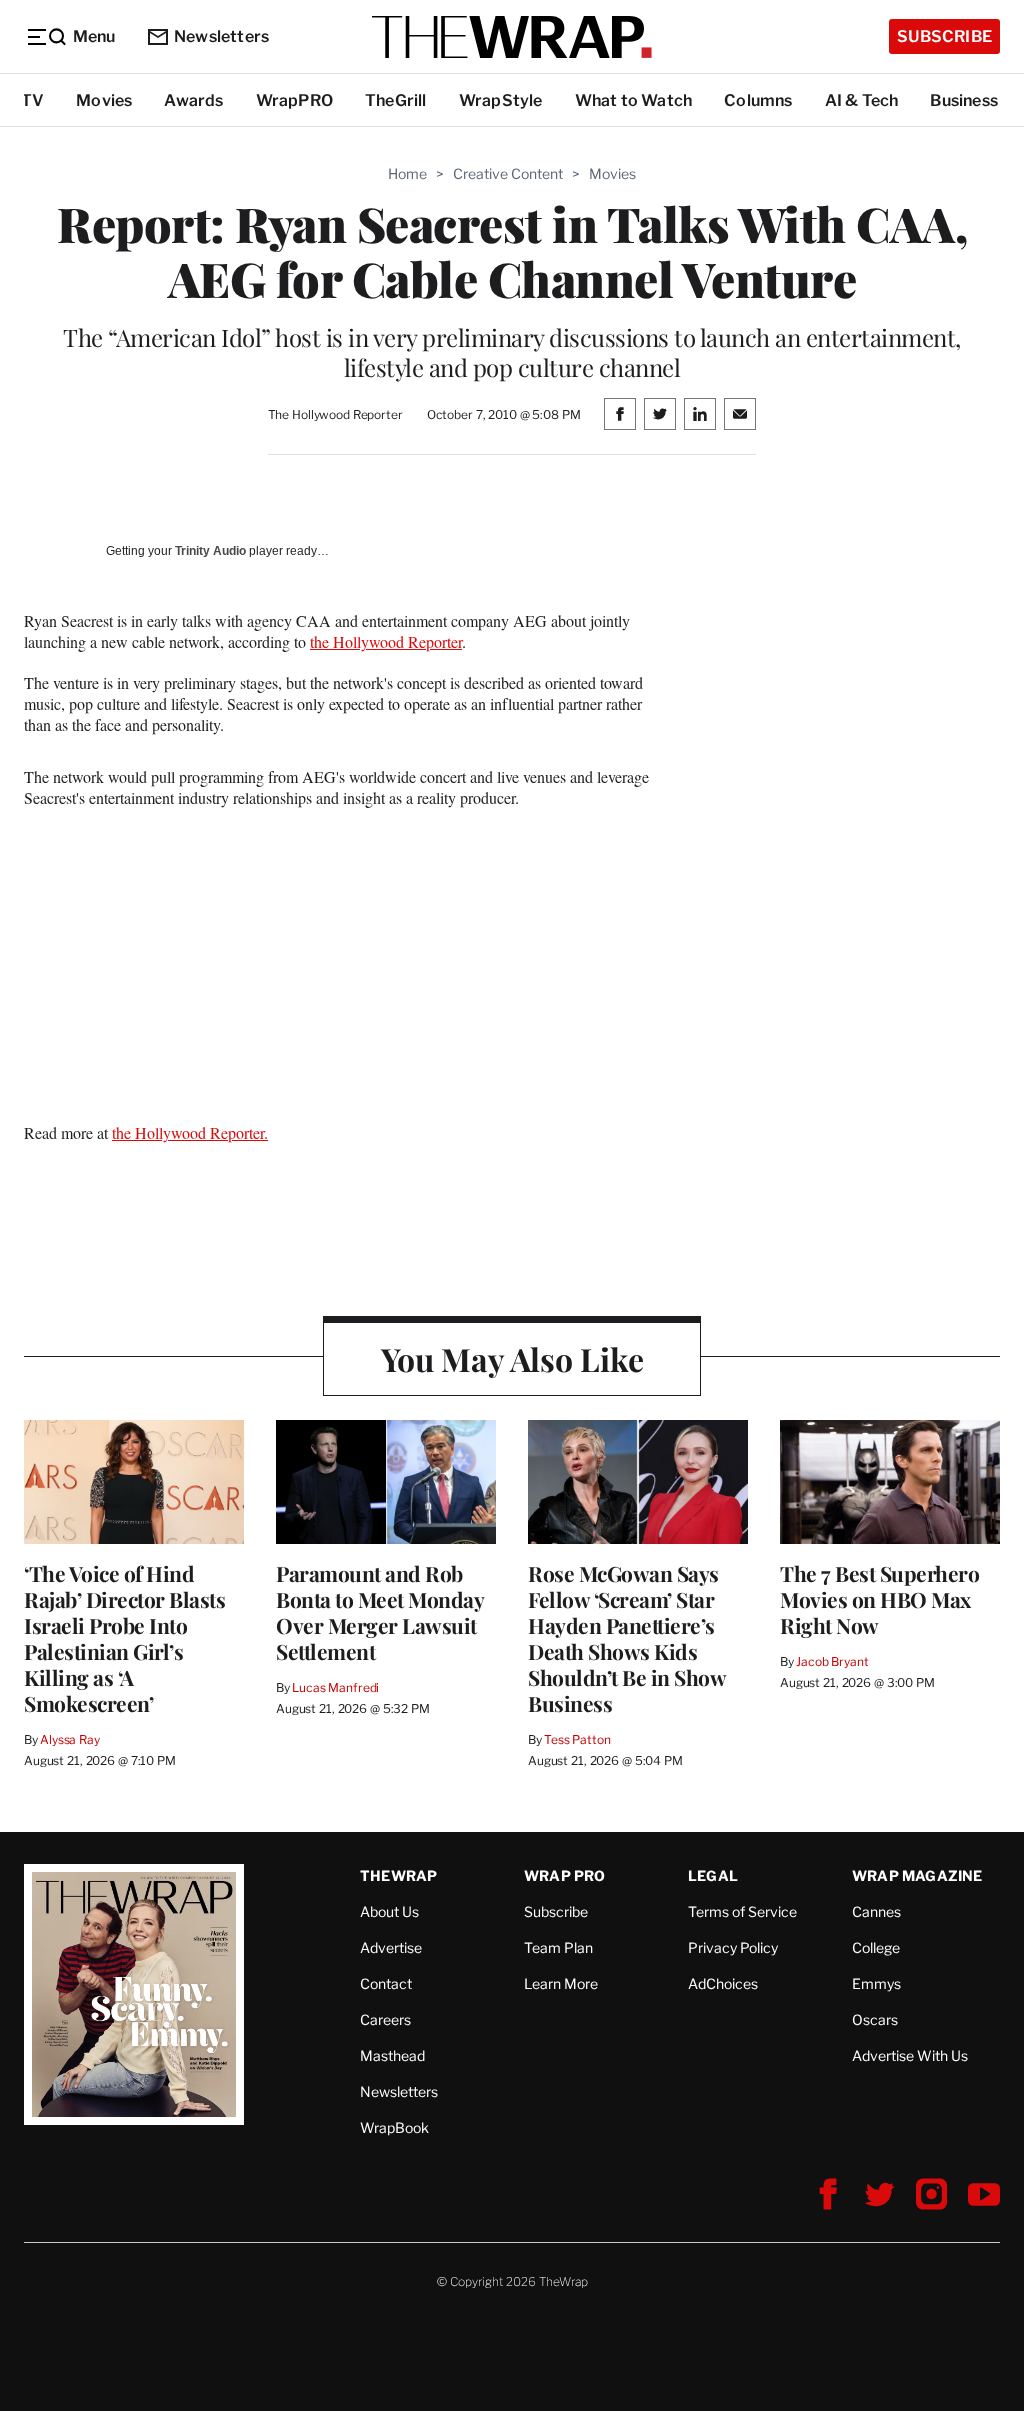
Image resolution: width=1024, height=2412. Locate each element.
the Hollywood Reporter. (190, 1132)
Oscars (875, 2019)
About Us (389, 1911)
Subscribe (944, 36)
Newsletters (221, 36)
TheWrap (398, 1875)
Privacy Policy (733, 1947)
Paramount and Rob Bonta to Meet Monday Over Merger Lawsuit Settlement (379, 1612)
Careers (385, 2019)
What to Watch (634, 100)
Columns (758, 100)
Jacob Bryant (832, 1661)
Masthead (392, 2055)
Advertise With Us (910, 2055)
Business (964, 100)
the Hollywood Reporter (386, 641)
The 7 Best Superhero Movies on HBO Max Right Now (879, 1599)
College (876, 1947)
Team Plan (558, 1947)
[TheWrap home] (512, 37)
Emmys (876, 1983)
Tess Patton (577, 1739)
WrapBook (394, 2127)
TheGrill (396, 100)
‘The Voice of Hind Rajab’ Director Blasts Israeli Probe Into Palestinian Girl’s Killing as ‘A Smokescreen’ (124, 1638)
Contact (386, 1983)
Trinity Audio (210, 551)
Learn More (561, 1983)
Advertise (391, 1947)
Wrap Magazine (917, 1875)
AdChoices (723, 1983)
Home (407, 173)
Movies (104, 100)
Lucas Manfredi (335, 1687)
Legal (713, 1875)
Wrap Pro (565, 1875)
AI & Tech (862, 100)
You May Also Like (512, 1358)
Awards (193, 100)
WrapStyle (501, 100)
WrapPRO (294, 100)
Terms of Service (742, 1911)
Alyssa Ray (70, 1739)
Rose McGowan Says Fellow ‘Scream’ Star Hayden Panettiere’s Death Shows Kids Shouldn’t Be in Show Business (626, 1638)
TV (32, 100)
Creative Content (508, 173)
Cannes (876, 1911)
